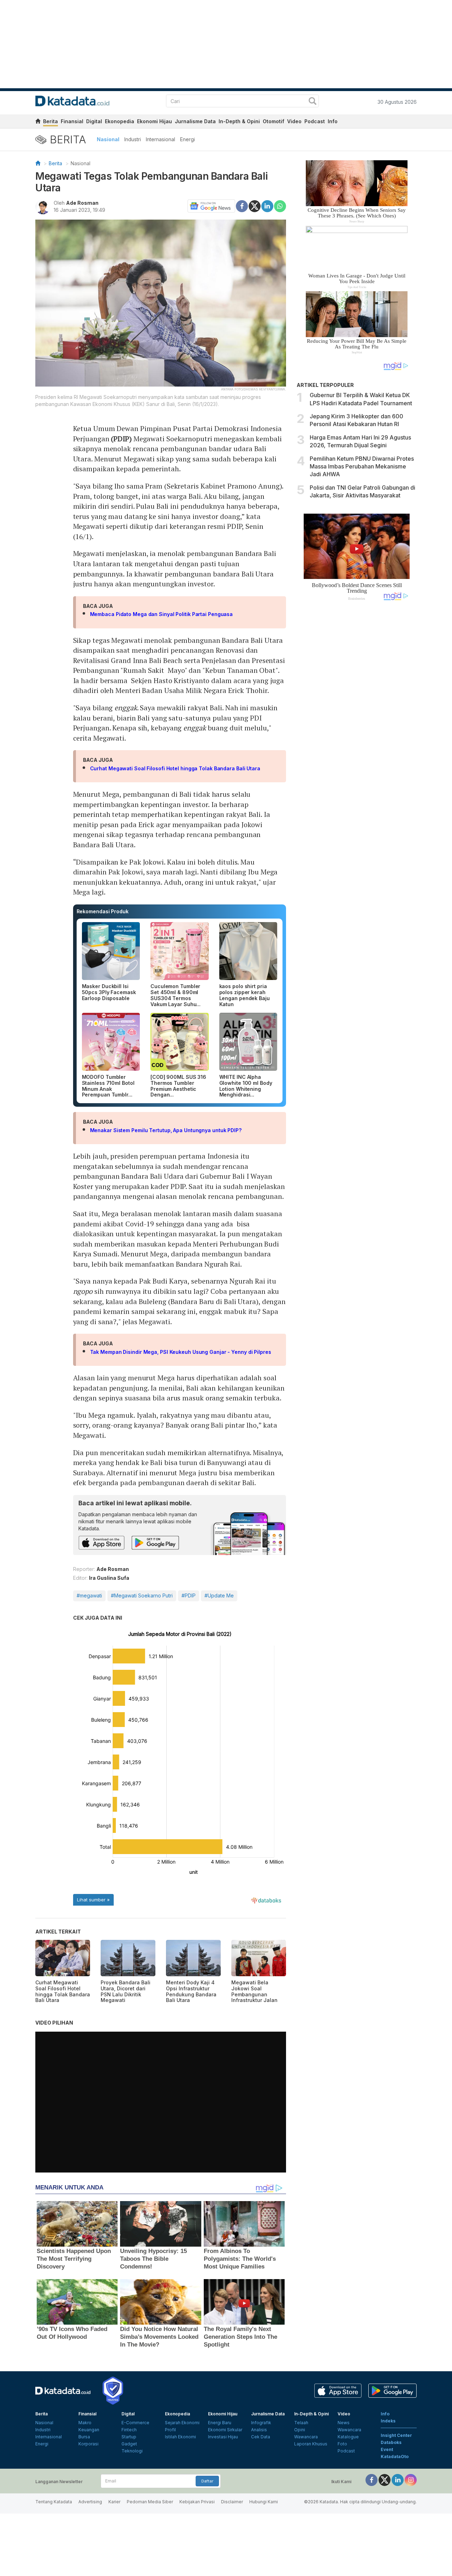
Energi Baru (220, 2423)
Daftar (207, 2481)
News (344, 2423)
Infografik (261, 2423)
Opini (300, 2430)
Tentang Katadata (54, 2502)
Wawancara (306, 2437)
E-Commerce (135, 2423)
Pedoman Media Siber (150, 2502)
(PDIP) (121, 439)
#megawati (89, 1595)
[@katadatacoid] (411, 2479)
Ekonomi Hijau (154, 121)
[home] (38, 122)
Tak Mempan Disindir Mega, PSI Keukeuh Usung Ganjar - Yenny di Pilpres (181, 1352)
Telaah (301, 2423)
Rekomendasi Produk (103, 911)
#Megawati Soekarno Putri (142, 1595)
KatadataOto (395, 2457)
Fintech (129, 2430)
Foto (342, 2444)
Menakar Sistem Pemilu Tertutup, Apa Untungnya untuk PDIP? (166, 1130)
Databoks (391, 2442)
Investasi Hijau (223, 2437)
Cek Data (261, 2437)
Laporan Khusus (311, 2444)
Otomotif (273, 121)
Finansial (72, 121)
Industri (133, 139)
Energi (188, 139)
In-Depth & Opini (239, 121)
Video (294, 121)
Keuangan (89, 2430)
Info (333, 121)
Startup (129, 2437)
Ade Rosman (82, 203)
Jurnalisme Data (195, 121)
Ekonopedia (120, 121)
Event (387, 2449)
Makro (85, 2423)
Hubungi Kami (264, 2502)
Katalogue (348, 2437)
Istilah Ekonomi (180, 2437)
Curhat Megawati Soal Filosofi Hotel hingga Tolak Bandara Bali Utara (175, 768)
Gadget (129, 2444)
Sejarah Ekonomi (182, 2423)
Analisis (259, 2430)
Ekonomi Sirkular (225, 2430)
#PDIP (189, 1595)
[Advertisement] (357, 725)
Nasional (108, 139)
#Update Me (219, 1595)
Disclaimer (232, 2502)
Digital (94, 121)
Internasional (160, 139)
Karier (114, 2502)
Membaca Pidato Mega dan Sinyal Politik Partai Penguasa (162, 614)
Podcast (315, 121)
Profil (170, 2430)
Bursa (84, 2437)
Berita (50, 121)
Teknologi (132, 2451)
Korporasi (88, 2444)
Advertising (90, 2502)
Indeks (388, 2421)
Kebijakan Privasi (197, 2502)
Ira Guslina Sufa (109, 1578)
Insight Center (396, 2435)
